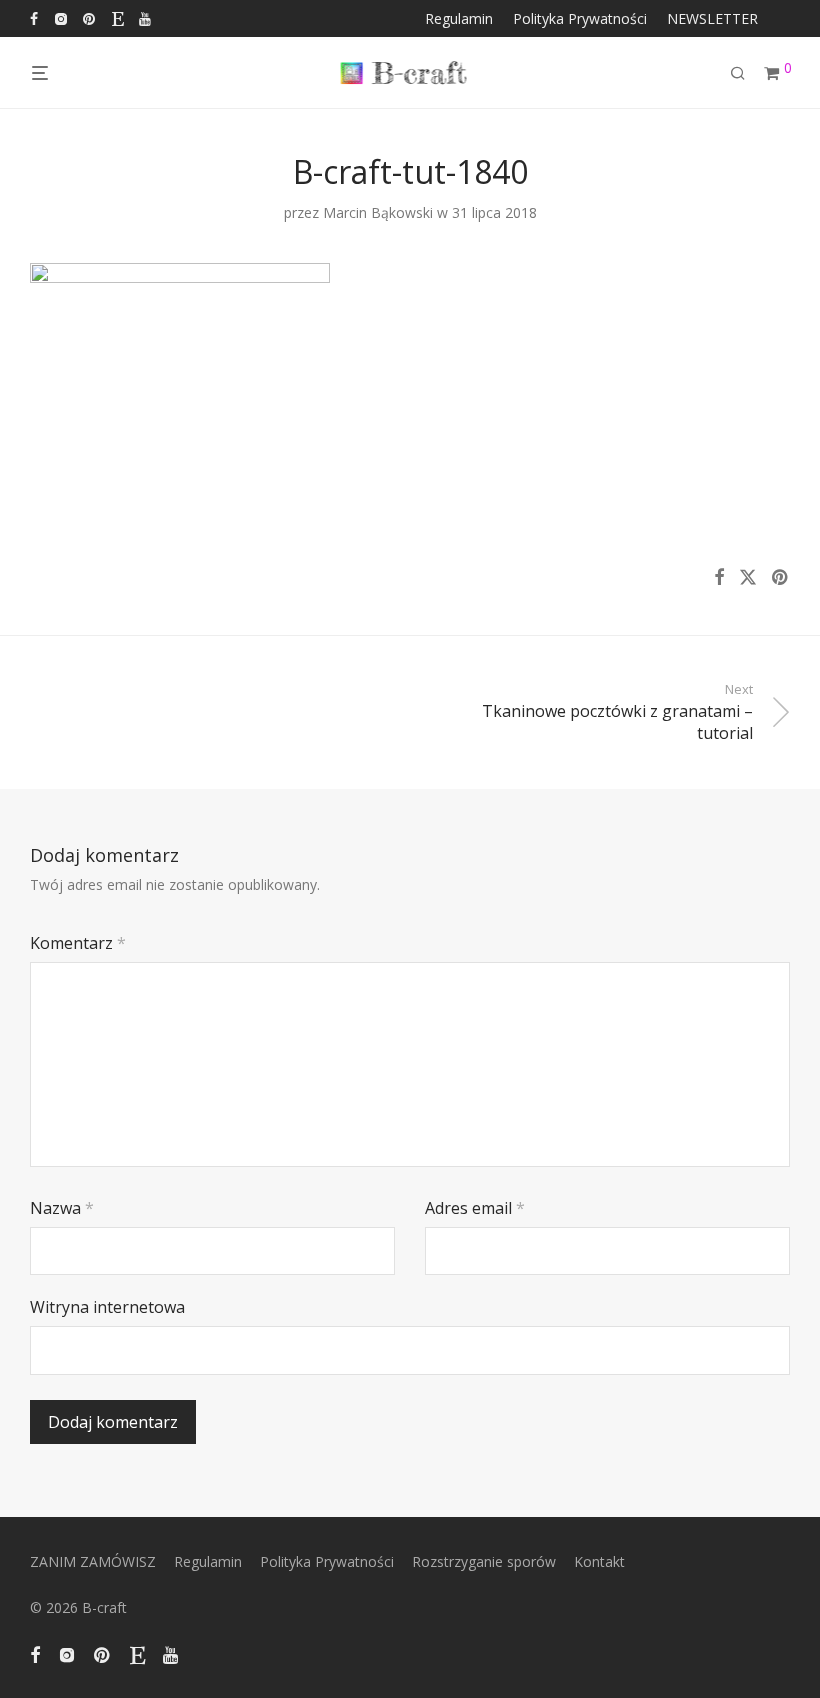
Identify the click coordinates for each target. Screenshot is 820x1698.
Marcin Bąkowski (378, 212)
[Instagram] (60, 17)
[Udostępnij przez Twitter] (748, 577)
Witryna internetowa (107, 1307)
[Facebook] (34, 17)
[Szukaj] (745, 73)
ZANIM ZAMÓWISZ (93, 1561)
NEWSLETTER (712, 19)
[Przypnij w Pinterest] (781, 577)
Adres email (475, 1208)
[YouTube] (146, 17)
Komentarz (78, 943)
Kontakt (599, 1561)
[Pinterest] (90, 17)
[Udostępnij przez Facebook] (719, 577)
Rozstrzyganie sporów (484, 1561)
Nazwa (62, 1208)
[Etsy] (118, 17)
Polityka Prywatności (580, 19)
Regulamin (459, 19)
